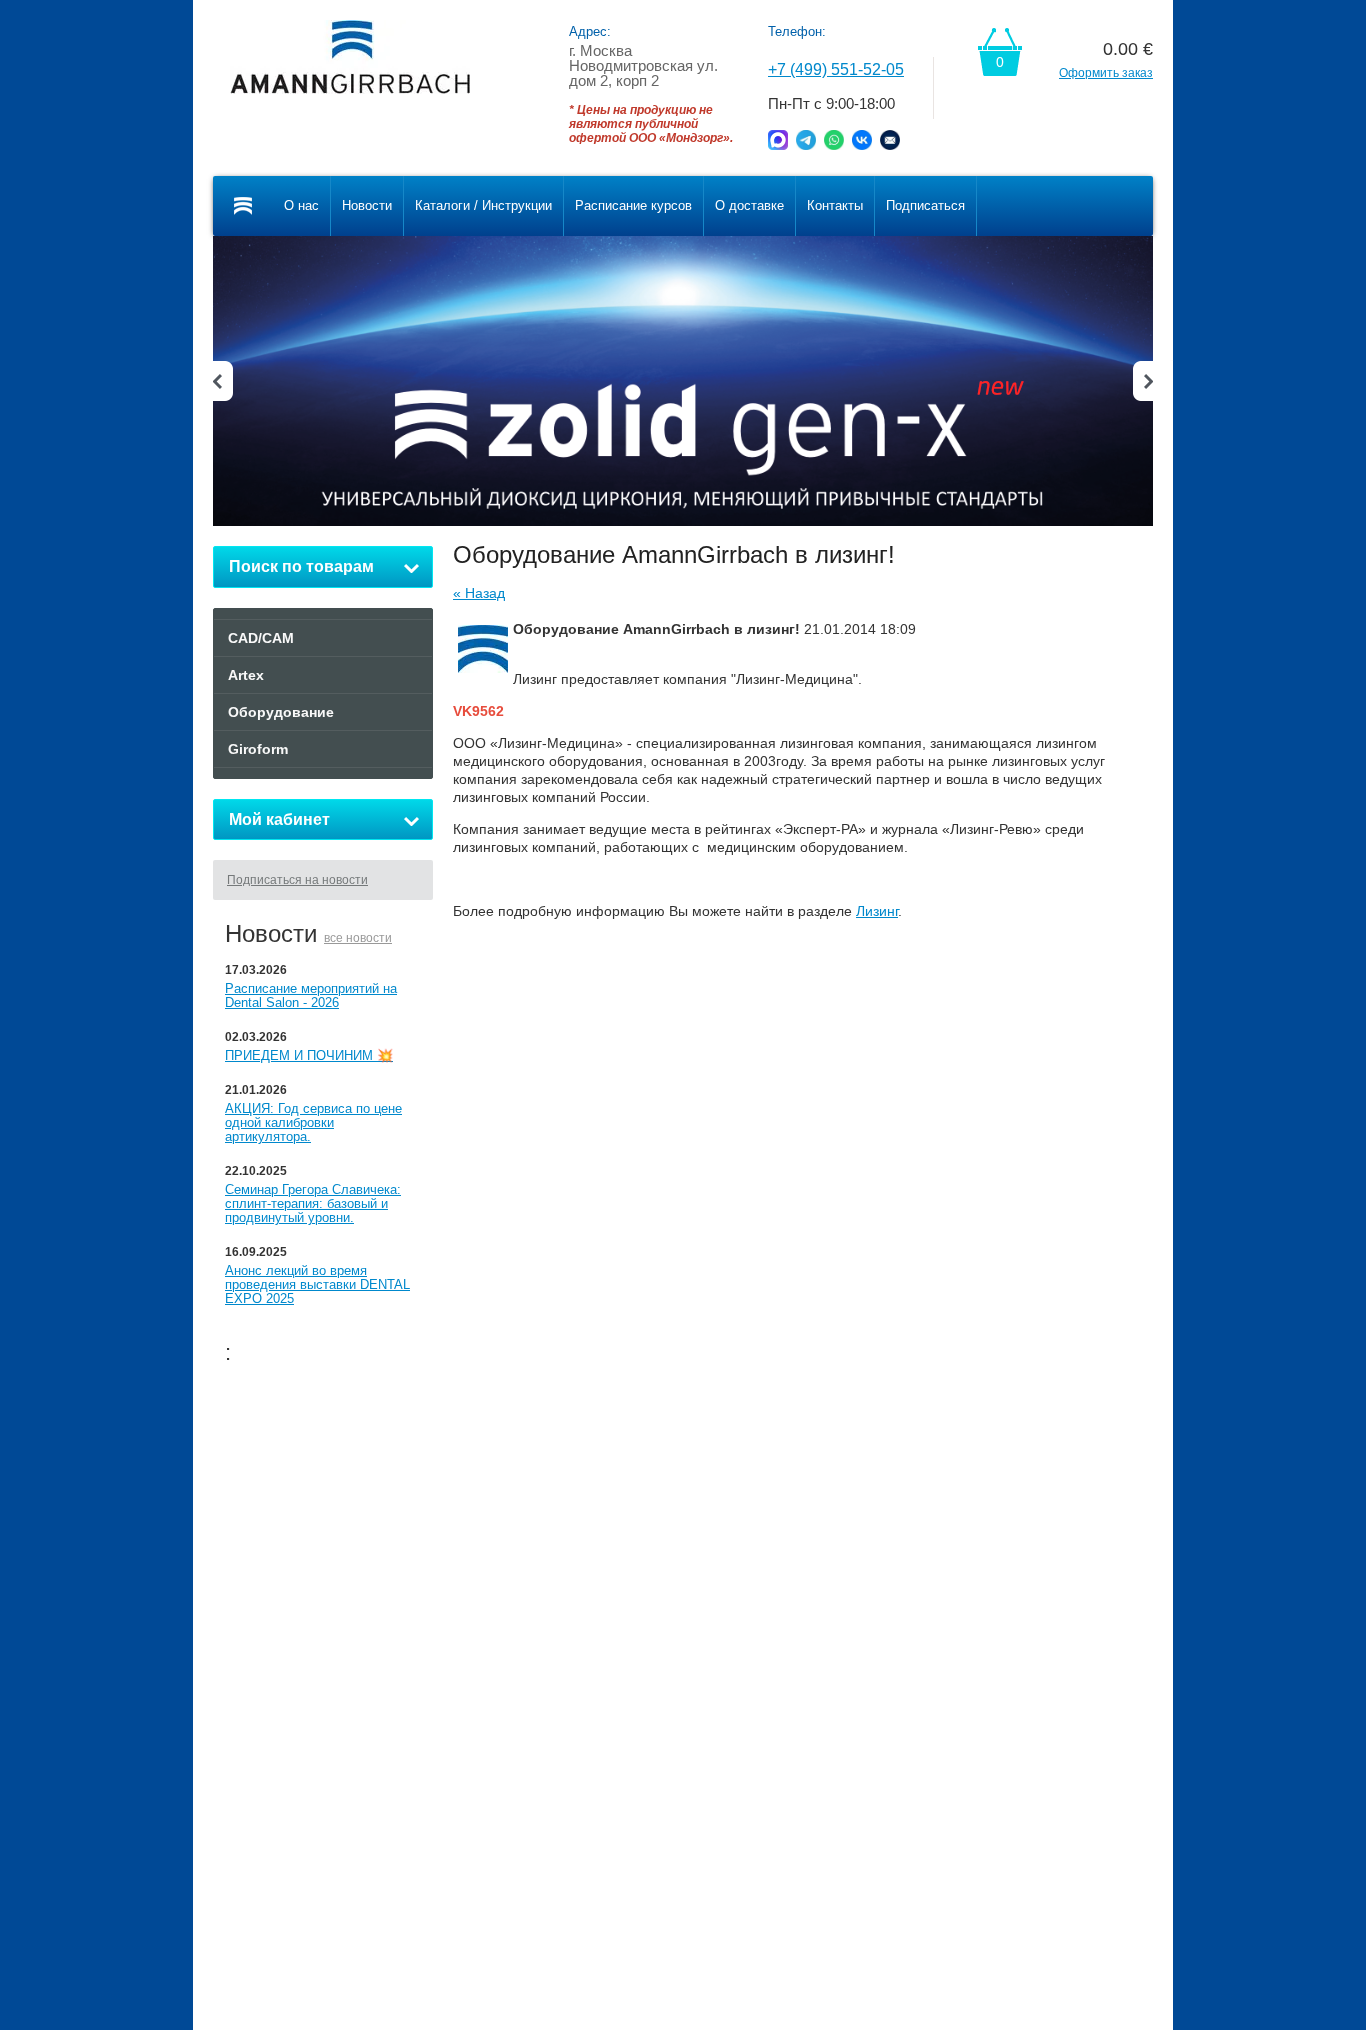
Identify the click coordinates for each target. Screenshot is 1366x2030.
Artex (246, 675)
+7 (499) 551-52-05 (836, 69)
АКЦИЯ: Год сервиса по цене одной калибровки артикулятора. (313, 1122)
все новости (358, 938)
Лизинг (877, 911)
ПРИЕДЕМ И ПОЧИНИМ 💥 (309, 1055)
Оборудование (281, 712)
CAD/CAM (261, 638)
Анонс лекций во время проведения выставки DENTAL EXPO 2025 (317, 1284)
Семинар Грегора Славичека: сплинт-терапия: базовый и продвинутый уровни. (313, 1203)
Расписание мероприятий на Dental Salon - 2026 (311, 995)
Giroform (258, 749)
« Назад (479, 593)
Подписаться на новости (297, 880)
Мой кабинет (279, 819)
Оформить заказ (1106, 73)
